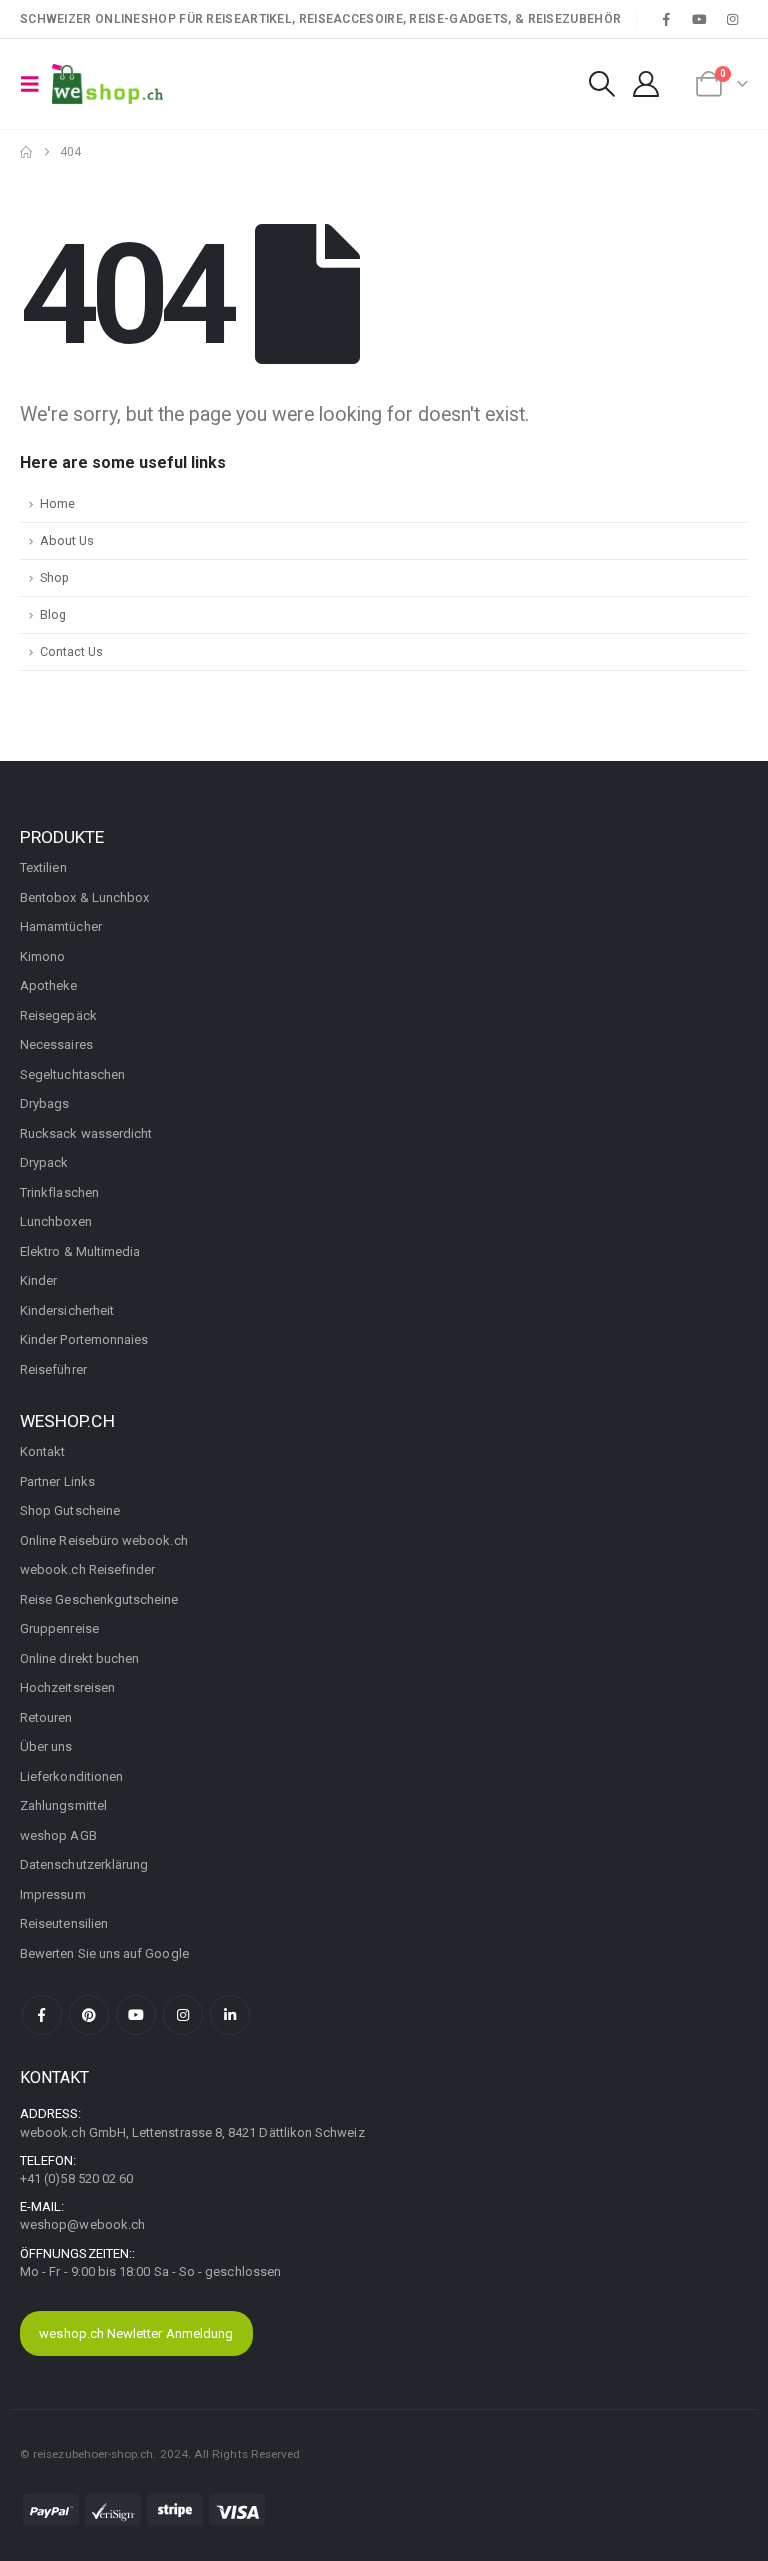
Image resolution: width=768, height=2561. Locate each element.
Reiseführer (53, 1369)
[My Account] (646, 84)
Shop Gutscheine (70, 1510)
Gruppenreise (59, 1628)
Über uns (46, 1746)
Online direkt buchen (79, 1658)
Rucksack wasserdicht (86, 1133)
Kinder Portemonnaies (84, 1339)
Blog (53, 614)
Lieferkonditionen (71, 1776)
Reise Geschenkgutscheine (99, 1599)
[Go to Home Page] (26, 152)
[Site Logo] (107, 84)
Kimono (42, 956)
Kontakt (42, 1451)
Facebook (42, 2015)
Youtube (136, 2015)
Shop (54, 577)
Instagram (183, 2015)
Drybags (44, 1103)
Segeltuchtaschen (72, 1074)
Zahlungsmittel (63, 1805)
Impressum (53, 1894)
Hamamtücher (61, 926)
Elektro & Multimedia (80, 1251)
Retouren (46, 1717)
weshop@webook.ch (82, 2224)
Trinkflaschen (59, 1192)
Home (57, 503)
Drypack (44, 1162)
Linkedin (230, 2015)
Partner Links (57, 1481)
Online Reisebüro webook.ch (104, 1540)
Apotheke (49, 985)
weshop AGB (58, 1835)
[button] (36, 84)
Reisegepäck (58, 1015)
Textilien (43, 867)
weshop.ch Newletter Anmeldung (136, 2333)
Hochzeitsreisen (67, 1687)
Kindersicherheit (67, 1310)
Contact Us (71, 651)
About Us (67, 540)
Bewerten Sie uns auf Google (104, 1953)
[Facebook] (666, 19)
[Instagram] (733, 19)
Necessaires (56, 1044)
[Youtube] (700, 19)
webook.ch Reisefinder (87, 1569)
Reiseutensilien (64, 1923)
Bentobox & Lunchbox (84, 897)
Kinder (38, 1280)
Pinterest (89, 2015)
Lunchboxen (56, 1221)
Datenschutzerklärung (84, 1864)
